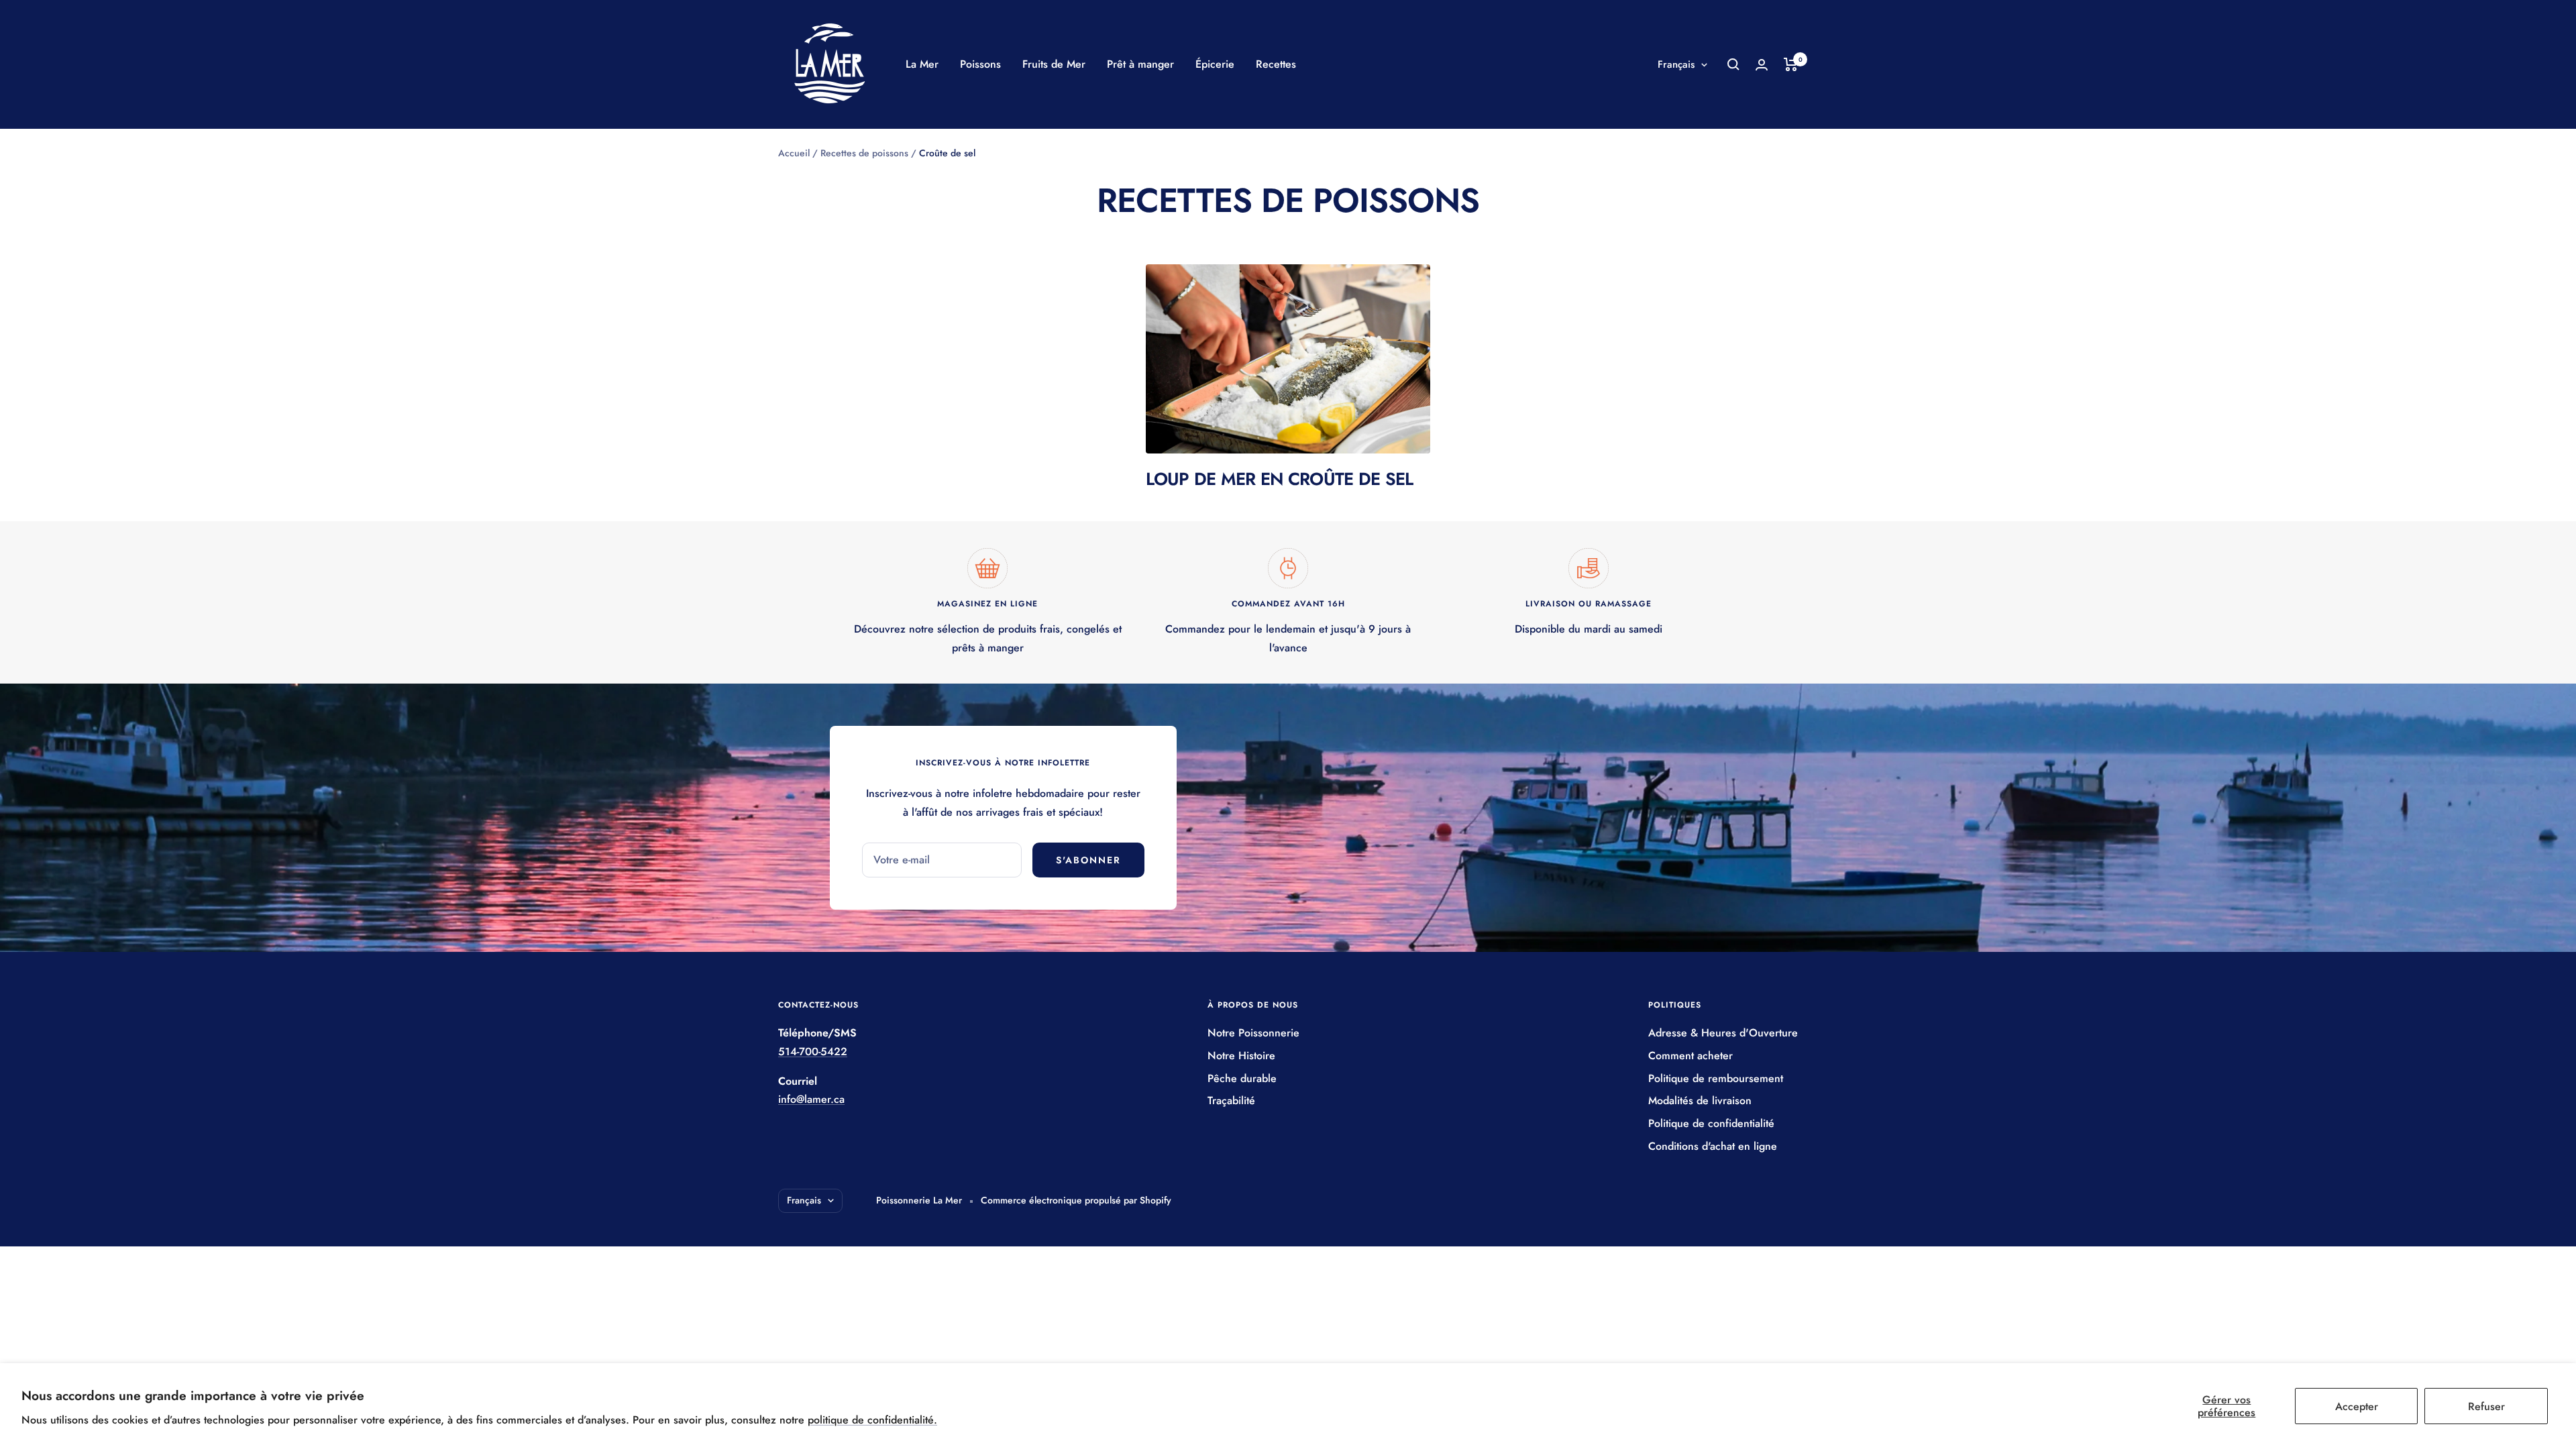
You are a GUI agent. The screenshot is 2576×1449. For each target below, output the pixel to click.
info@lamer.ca (811, 1099)
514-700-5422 (813, 1052)
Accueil (794, 153)
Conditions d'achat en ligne (1713, 1146)
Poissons (980, 64)
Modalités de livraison (1700, 1101)
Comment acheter (1690, 1056)
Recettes (1276, 64)
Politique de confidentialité (1711, 1123)
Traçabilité (1231, 1101)
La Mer (922, 64)
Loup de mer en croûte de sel (1279, 479)
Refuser (2486, 1406)
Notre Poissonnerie (1253, 1033)
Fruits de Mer (1054, 64)
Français (1676, 64)
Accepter (2357, 1406)
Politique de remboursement (1716, 1078)
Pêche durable (1242, 1078)
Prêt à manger (1140, 64)
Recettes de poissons (864, 153)
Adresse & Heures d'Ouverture (1723, 1033)
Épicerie (1215, 64)
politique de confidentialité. (872, 1420)
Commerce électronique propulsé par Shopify (1076, 1200)
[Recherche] (1733, 64)
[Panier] (1791, 64)
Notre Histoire (1241, 1056)
